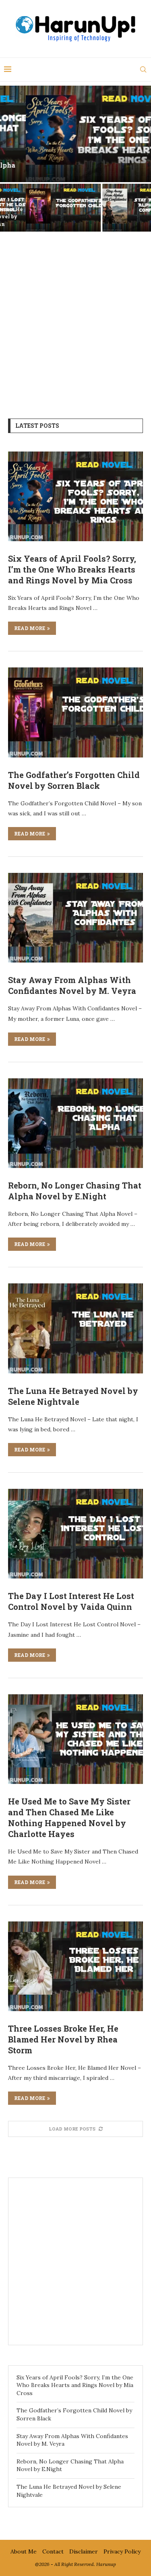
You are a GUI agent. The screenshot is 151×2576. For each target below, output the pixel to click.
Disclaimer (84, 2551)
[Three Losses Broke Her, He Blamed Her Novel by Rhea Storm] (75, 1966)
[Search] (143, 70)
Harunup (106, 2564)
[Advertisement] (75, 319)
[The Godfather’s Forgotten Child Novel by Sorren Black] (75, 712)
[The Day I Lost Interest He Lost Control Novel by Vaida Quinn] (75, 1534)
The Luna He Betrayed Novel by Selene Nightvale (73, 1396)
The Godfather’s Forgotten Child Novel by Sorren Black (37, 216)
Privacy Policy (122, 2551)
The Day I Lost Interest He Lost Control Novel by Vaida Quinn (71, 1601)
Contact (53, 2551)
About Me (24, 2551)
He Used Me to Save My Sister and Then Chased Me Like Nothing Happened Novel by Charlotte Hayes (69, 1818)
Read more (30, 628)
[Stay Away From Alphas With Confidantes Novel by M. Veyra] (75, 918)
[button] (11, 158)
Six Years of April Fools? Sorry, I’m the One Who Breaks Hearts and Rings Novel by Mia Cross (72, 569)
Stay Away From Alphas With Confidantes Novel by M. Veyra (114, 216)
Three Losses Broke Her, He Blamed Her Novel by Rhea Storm (63, 2039)
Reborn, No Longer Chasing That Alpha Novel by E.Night (75, 1191)
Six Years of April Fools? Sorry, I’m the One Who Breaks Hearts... (76, 169)
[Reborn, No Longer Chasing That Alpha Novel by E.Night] (75, 1123)
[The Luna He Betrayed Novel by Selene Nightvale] (75, 1328)
